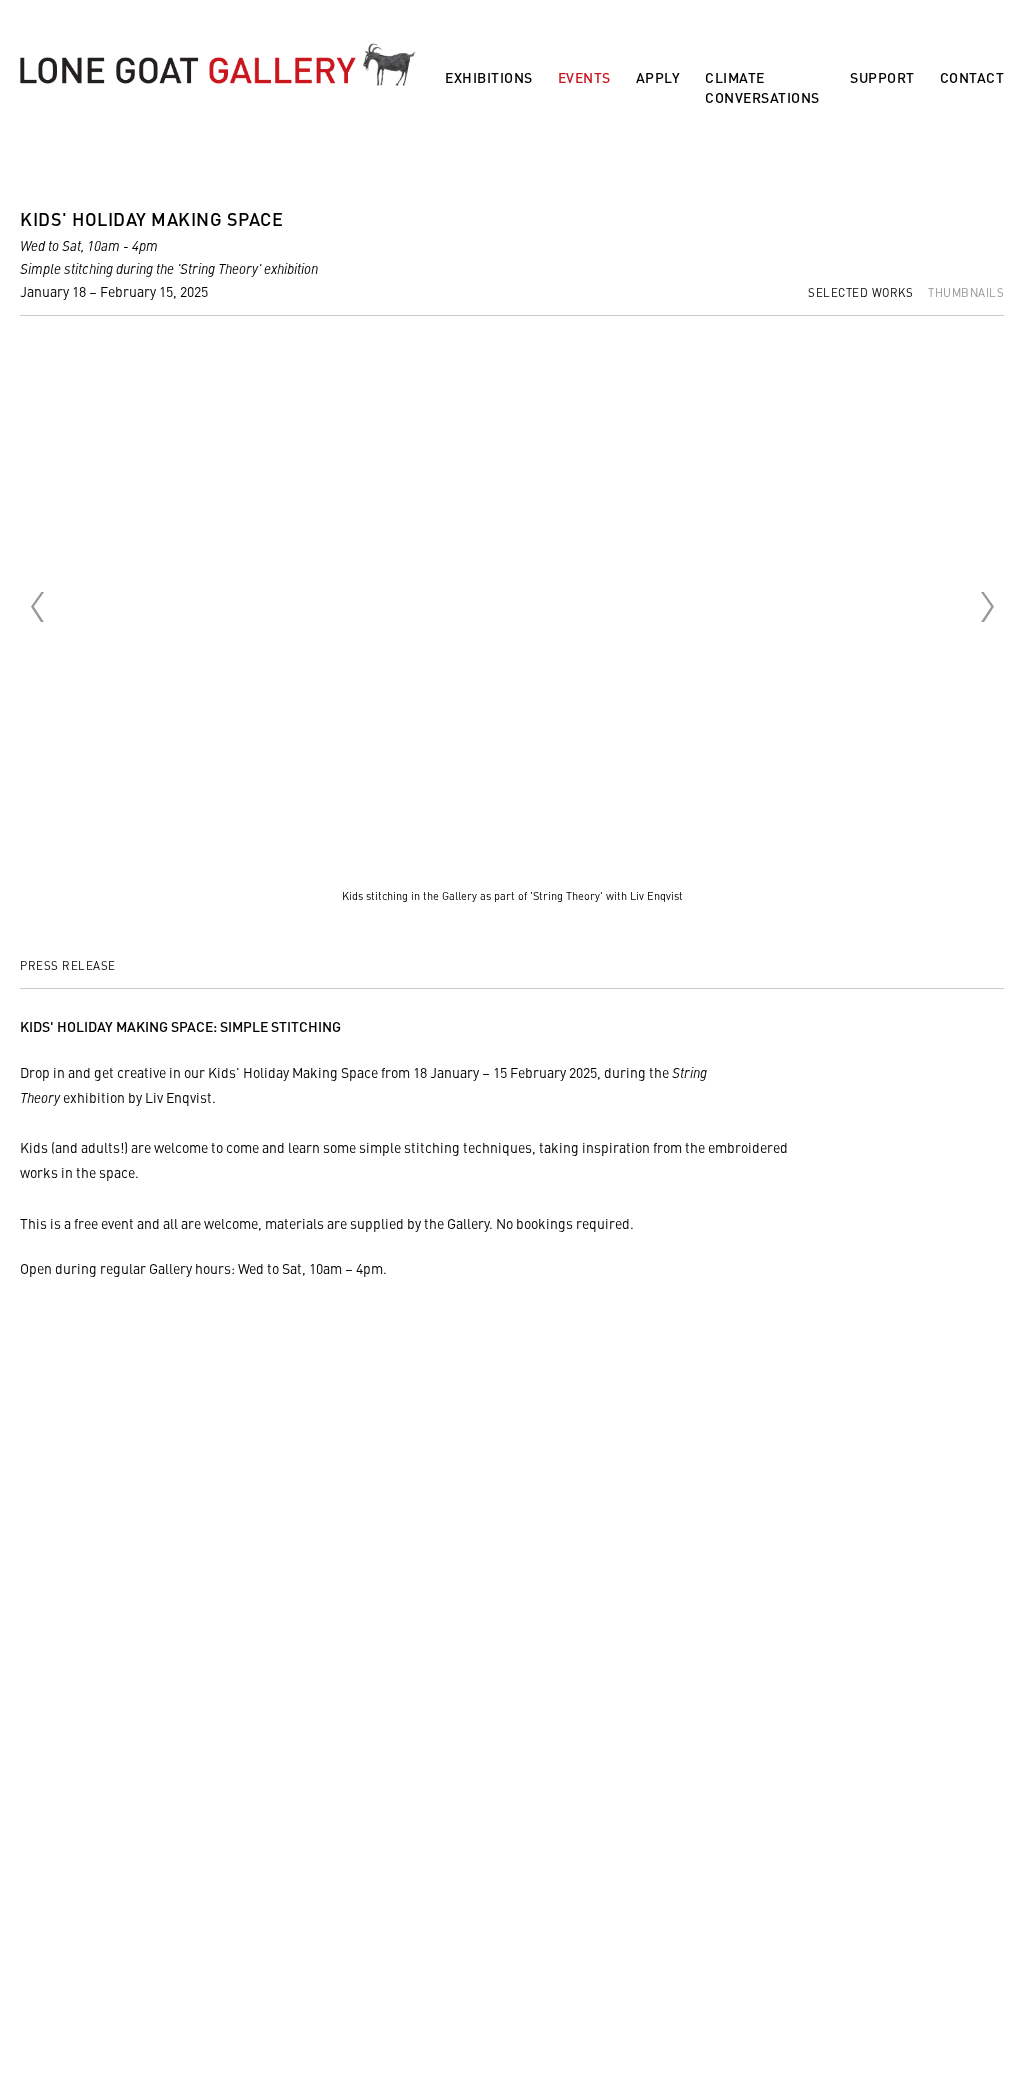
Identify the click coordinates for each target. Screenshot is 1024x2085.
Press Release (68, 965)
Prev (37, 607)
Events (584, 77)
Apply (658, 77)
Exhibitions (489, 77)
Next (987, 607)
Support (882, 77)
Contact (972, 77)
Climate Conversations (762, 87)
